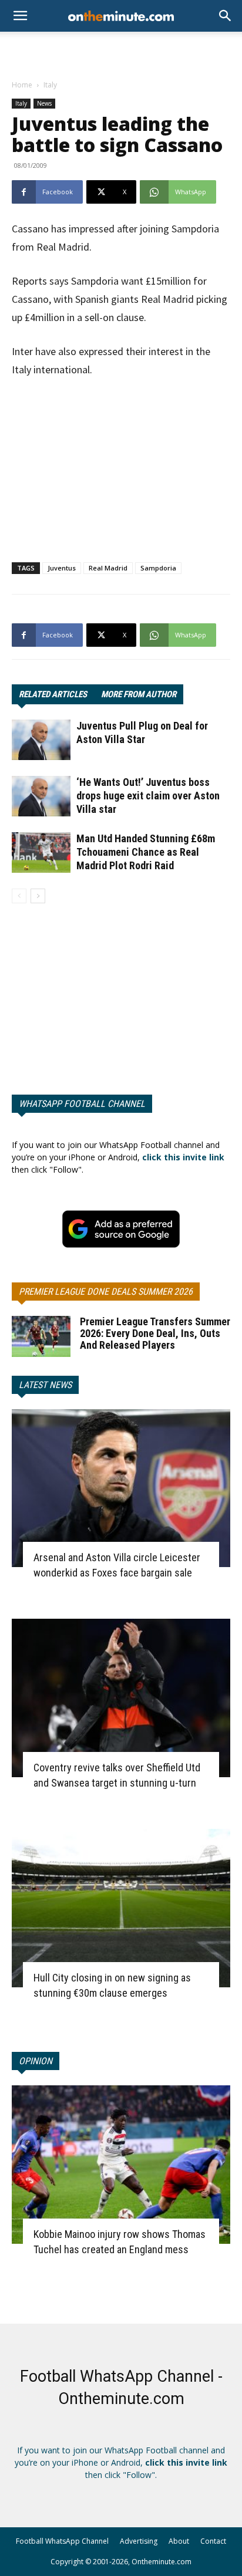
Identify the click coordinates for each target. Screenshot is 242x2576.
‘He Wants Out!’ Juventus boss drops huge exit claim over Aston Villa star (148, 796)
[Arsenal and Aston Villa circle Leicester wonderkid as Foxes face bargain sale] (121, 1488)
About (179, 2541)
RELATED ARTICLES (53, 694)
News (44, 103)
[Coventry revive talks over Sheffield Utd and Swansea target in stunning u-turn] (121, 1698)
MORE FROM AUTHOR (139, 694)
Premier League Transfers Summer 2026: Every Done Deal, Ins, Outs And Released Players (155, 1333)
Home (22, 85)
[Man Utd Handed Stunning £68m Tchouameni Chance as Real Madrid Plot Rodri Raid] (41, 853)
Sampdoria (158, 568)
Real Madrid (108, 568)
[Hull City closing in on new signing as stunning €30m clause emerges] (121, 1908)
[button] (226, 16)
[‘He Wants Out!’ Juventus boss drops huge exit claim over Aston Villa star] (41, 796)
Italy (50, 85)
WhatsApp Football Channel (82, 1104)
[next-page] (38, 896)
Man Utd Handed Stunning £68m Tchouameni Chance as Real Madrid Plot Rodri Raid (146, 852)
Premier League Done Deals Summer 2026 (106, 1292)
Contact (213, 2541)
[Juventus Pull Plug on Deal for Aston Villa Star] (41, 740)
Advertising (139, 2541)
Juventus (62, 568)
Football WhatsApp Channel (62, 2541)
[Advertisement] (121, 52)
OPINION (36, 2061)
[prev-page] (19, 896)
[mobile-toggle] (20, 16)
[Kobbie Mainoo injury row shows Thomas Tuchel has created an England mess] (121, 2165)
